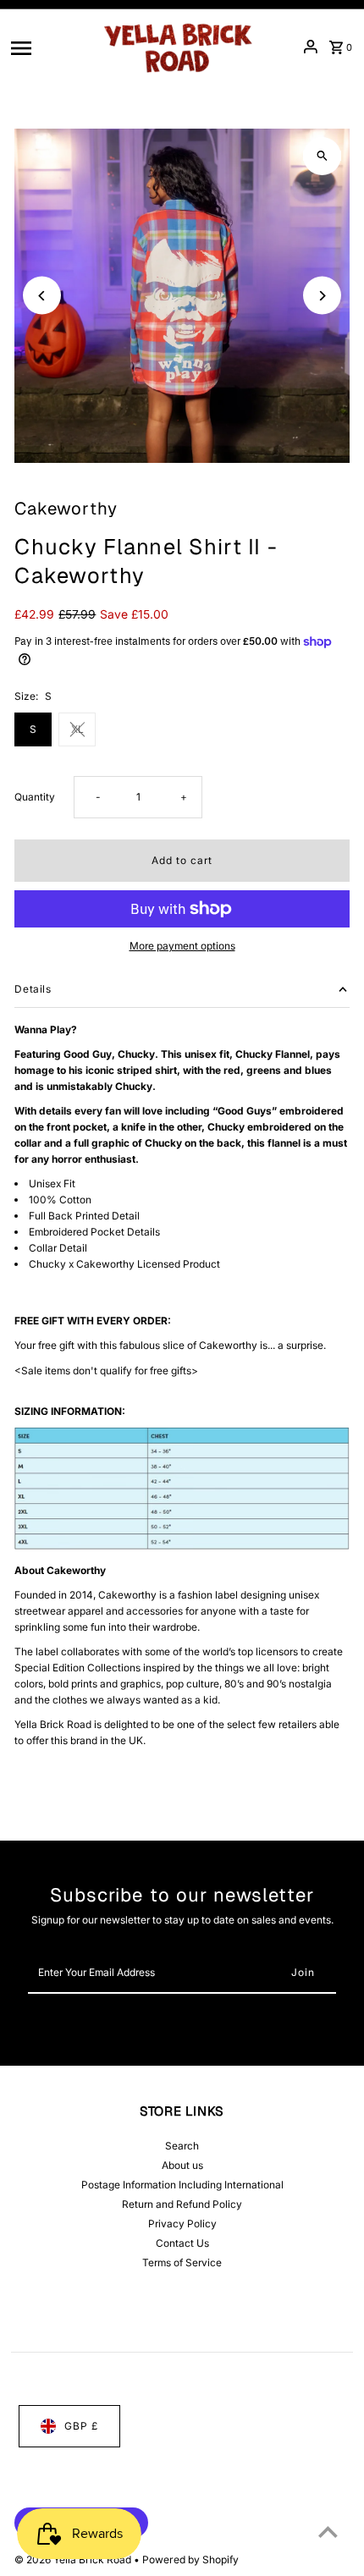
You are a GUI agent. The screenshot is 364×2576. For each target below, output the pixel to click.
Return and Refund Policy (182, 2204)
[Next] (322, 296)
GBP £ (81, 2426)
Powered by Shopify (190, 2559)
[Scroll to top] (328, 2532)
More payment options (182, 946)
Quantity (35, 797)
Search (182, 2146)
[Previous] (42, 296)
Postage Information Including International (182, 2185)
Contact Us (182, 2243)
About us (182, 2165)
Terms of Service (182, 2262)
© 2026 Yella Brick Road (74, 2559)
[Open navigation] (49, 47)
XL (77, 729)
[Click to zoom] (322, 156)
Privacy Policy (182, 2224)
